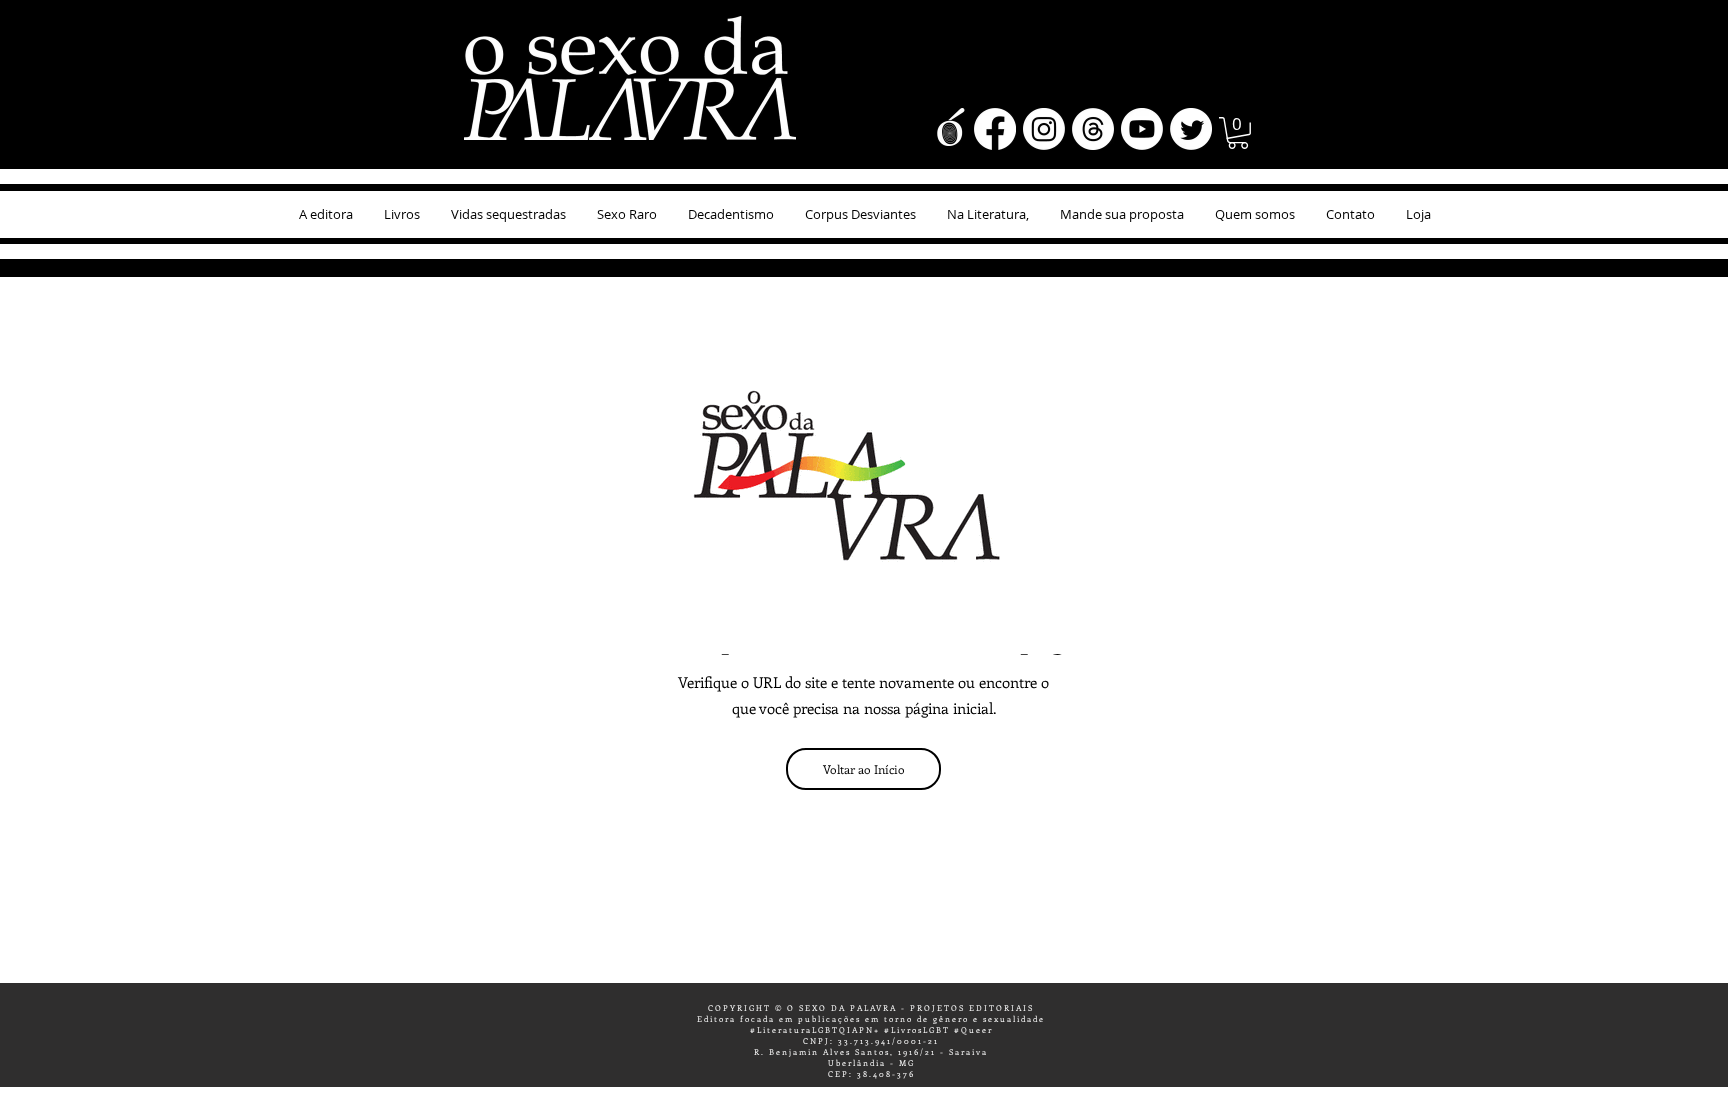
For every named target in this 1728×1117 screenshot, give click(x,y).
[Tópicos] (1093, 129)
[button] (1238, 133)
